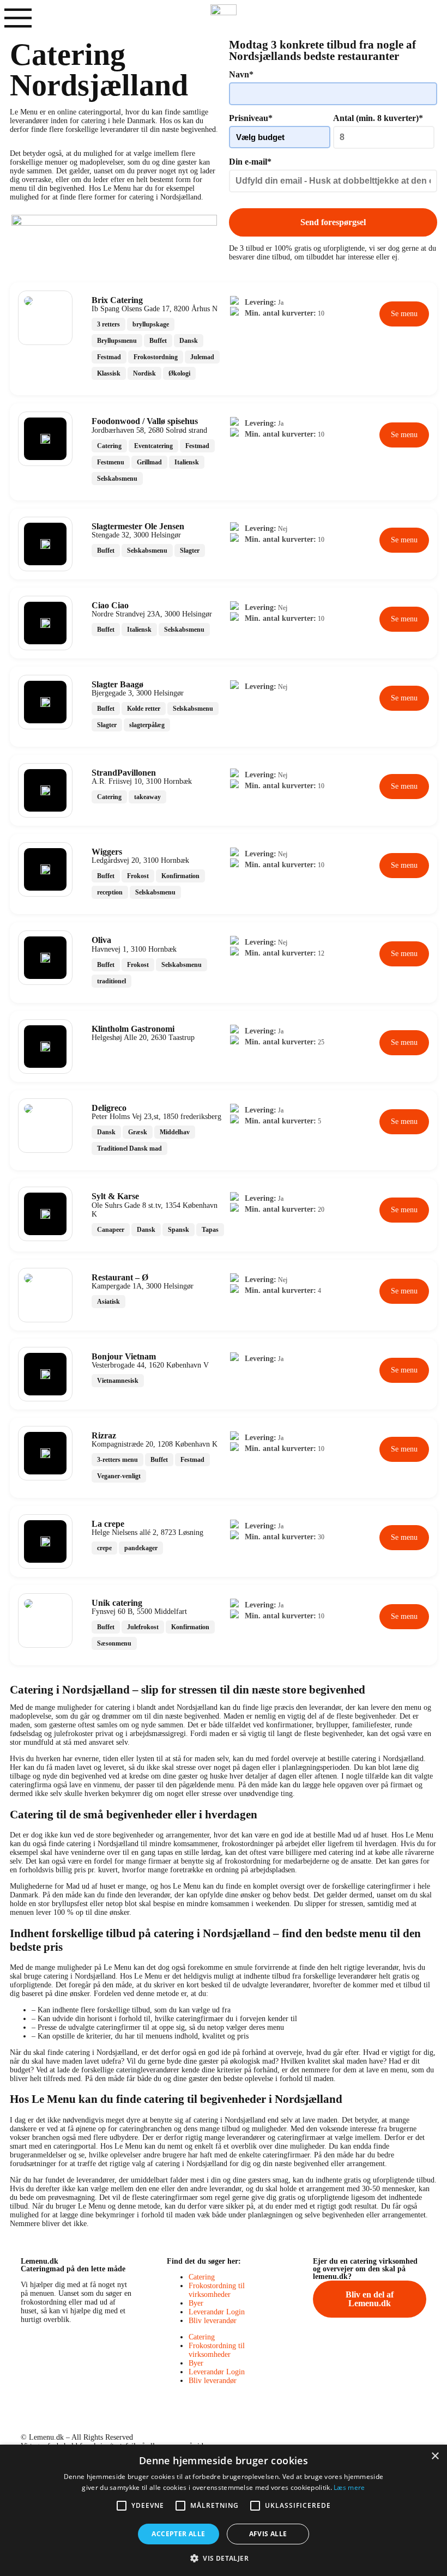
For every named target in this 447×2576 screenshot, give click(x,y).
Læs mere (349, 2487)
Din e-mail (250, 162)
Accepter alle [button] (178, 2534)
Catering (202, 2277)
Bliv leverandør (213, 2321)
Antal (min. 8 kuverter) (378, 118)
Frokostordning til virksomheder (217, 2290)
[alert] (224, 2510)
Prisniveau (251, 118)
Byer (196, 2303)
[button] (224, 2558)
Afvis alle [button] (268, 2534)
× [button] (435, 2456)
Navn (241, 74)
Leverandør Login (217, 2312)
